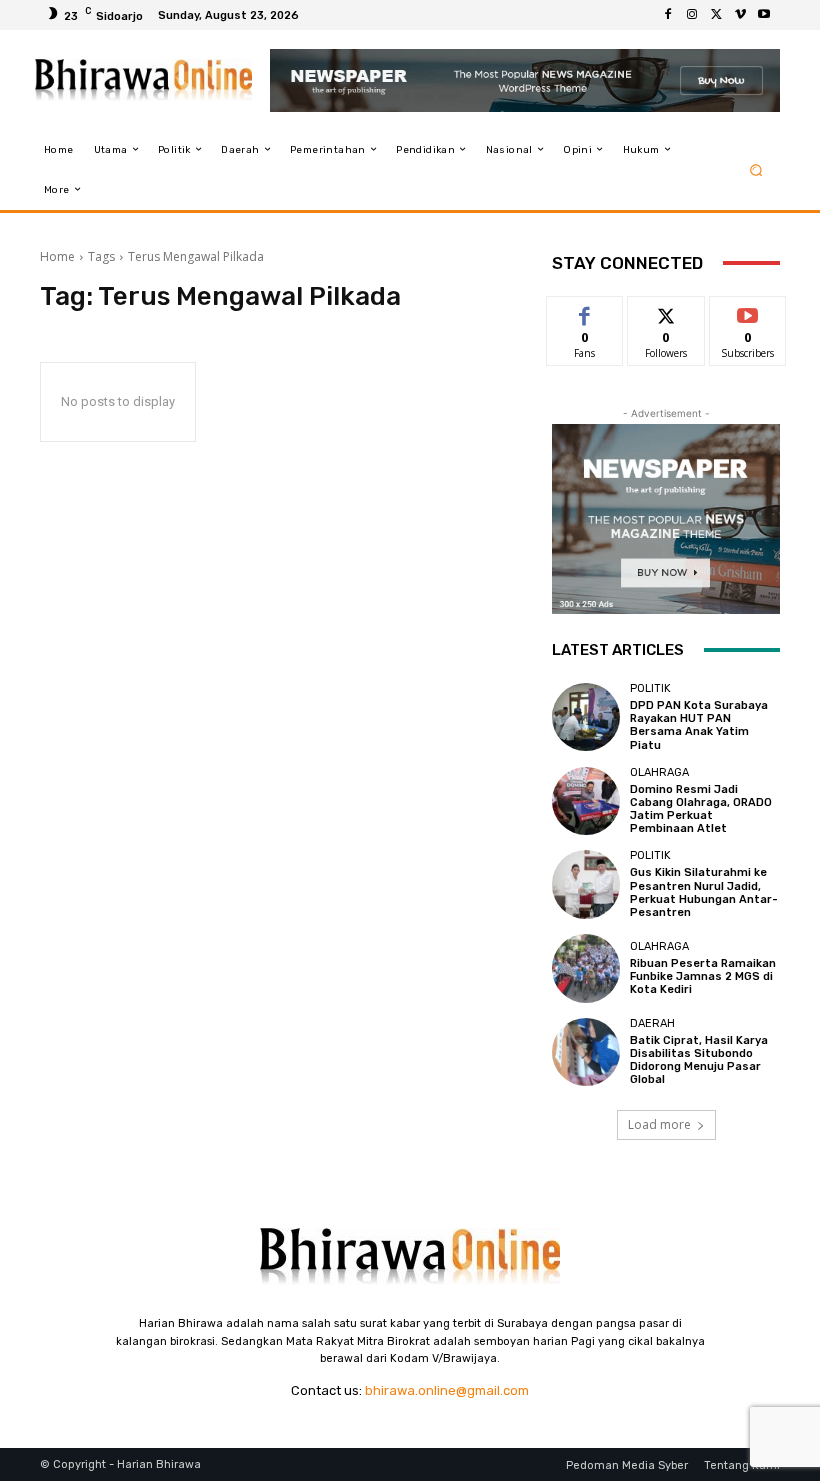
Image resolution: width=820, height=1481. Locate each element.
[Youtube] (764, 15)
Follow (666, 311)
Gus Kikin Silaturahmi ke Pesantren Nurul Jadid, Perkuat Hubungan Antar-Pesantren (704, 892)
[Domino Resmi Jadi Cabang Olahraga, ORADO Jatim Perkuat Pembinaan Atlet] (586, 801)
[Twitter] (716, 15)
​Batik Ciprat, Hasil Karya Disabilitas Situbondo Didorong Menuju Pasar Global (699, 1060)
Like (585, 311)
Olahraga (659, 772)
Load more (659, 1124)
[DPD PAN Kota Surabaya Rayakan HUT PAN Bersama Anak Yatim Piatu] (586, 717)
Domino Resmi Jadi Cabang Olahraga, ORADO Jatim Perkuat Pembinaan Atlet (701, 809)
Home (57, 256)
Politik (650, 688)
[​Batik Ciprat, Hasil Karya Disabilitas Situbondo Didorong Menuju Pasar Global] (586, 1052)
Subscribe (748, 311)
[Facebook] (668, 15)
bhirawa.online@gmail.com (447, 1390)
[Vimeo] (740, 15)
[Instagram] (692, 15)
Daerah (652, 1023)
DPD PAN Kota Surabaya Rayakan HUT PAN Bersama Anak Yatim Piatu (699, 725)
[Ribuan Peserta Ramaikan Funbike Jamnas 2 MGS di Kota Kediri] (586, 968)
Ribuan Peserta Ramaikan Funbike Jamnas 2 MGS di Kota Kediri (703, 976)
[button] (756, 169)
